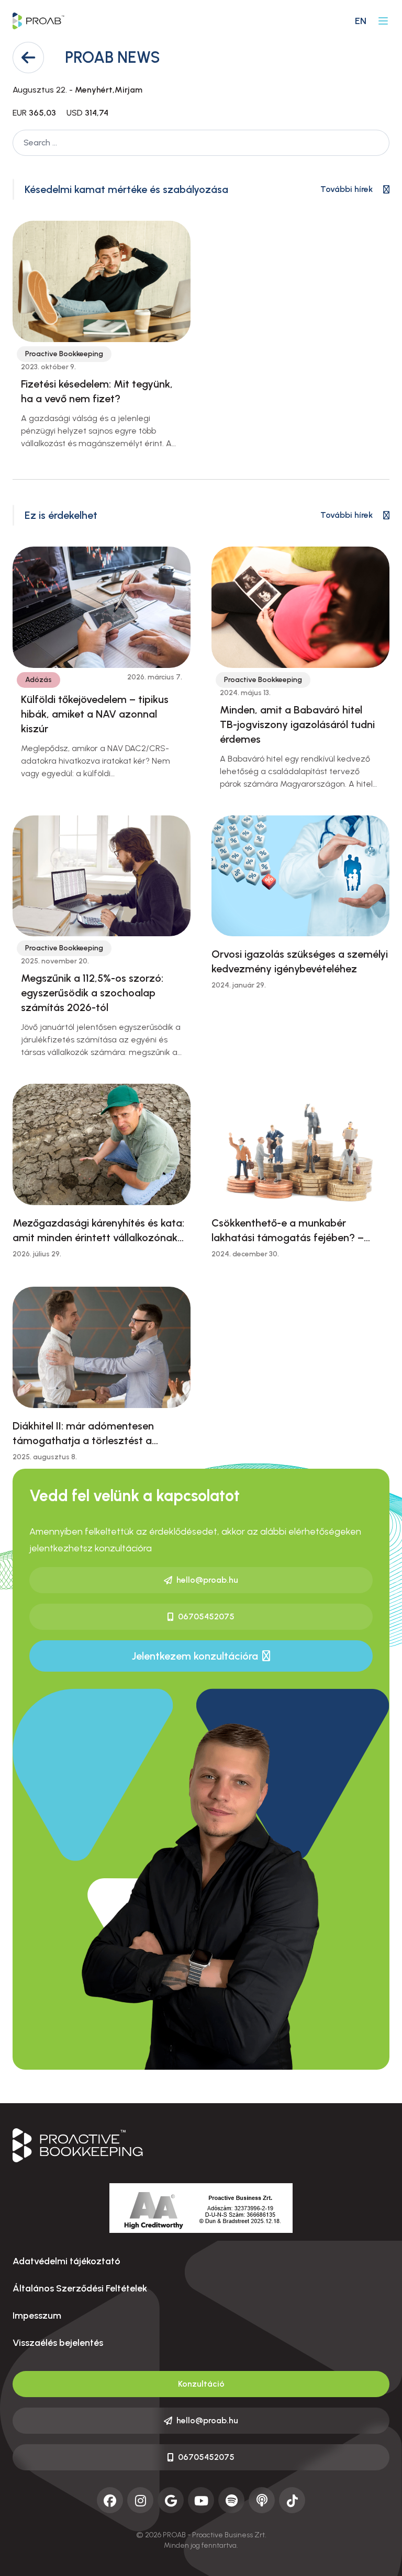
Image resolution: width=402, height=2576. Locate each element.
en (361, 21)
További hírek (347, 189)
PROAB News (113, 57)
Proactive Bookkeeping (64, 354)
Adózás (38, 680)
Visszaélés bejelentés (58, 2343)
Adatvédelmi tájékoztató (66, 2261)
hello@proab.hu (207, 1580)
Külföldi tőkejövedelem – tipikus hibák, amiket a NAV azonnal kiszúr (95, 714)
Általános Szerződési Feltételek (80, 2288)
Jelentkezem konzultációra (195, 1656)
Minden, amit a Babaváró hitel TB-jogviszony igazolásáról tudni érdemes (297, 724)
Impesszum (37, 2316)
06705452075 (206, 1616)
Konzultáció (201, 2384)
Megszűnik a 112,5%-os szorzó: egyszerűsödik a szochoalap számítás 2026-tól (92, 993)
